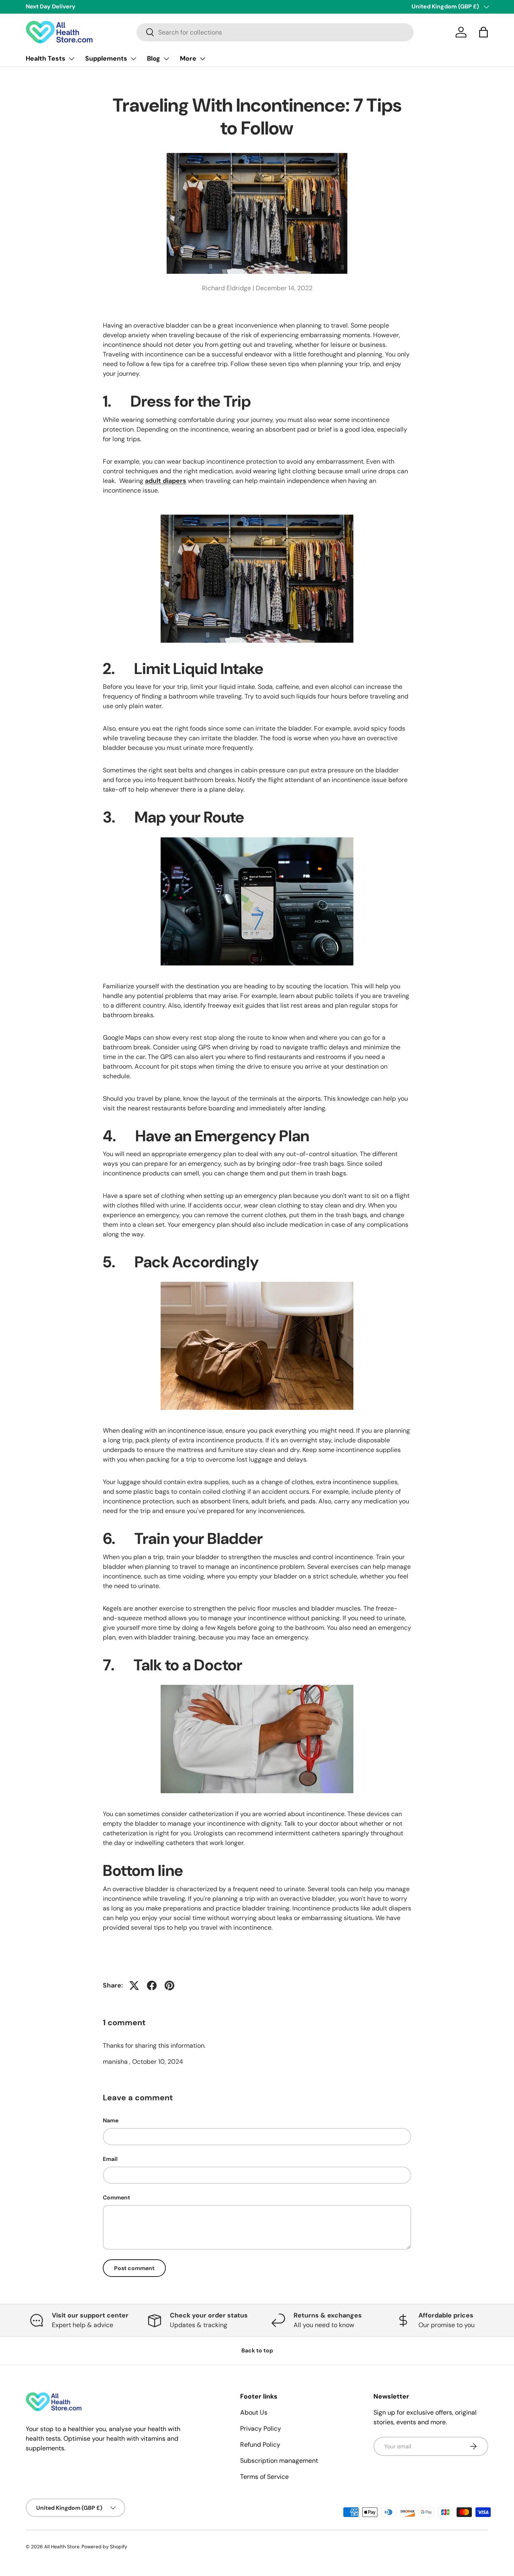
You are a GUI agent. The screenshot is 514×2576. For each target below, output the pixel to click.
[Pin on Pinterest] (169, 1985)
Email (110, 2159)
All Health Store (62, 2547)
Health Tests (46, 58)
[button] (483, 32)
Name (111, 2120)
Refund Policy (260, 2445)
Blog (154, 58)
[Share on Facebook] (152, 1985)
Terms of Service (264, 2477)
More (188, 58)
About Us (254, 2412)
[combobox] (275, 32)
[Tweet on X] (134, 1985)
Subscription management (279, 2461)
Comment (116, 2197)
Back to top (257, 2350)
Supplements (106, 58)
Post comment (134, 2268)
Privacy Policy (261, 2428)
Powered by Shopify (104, 2547)
